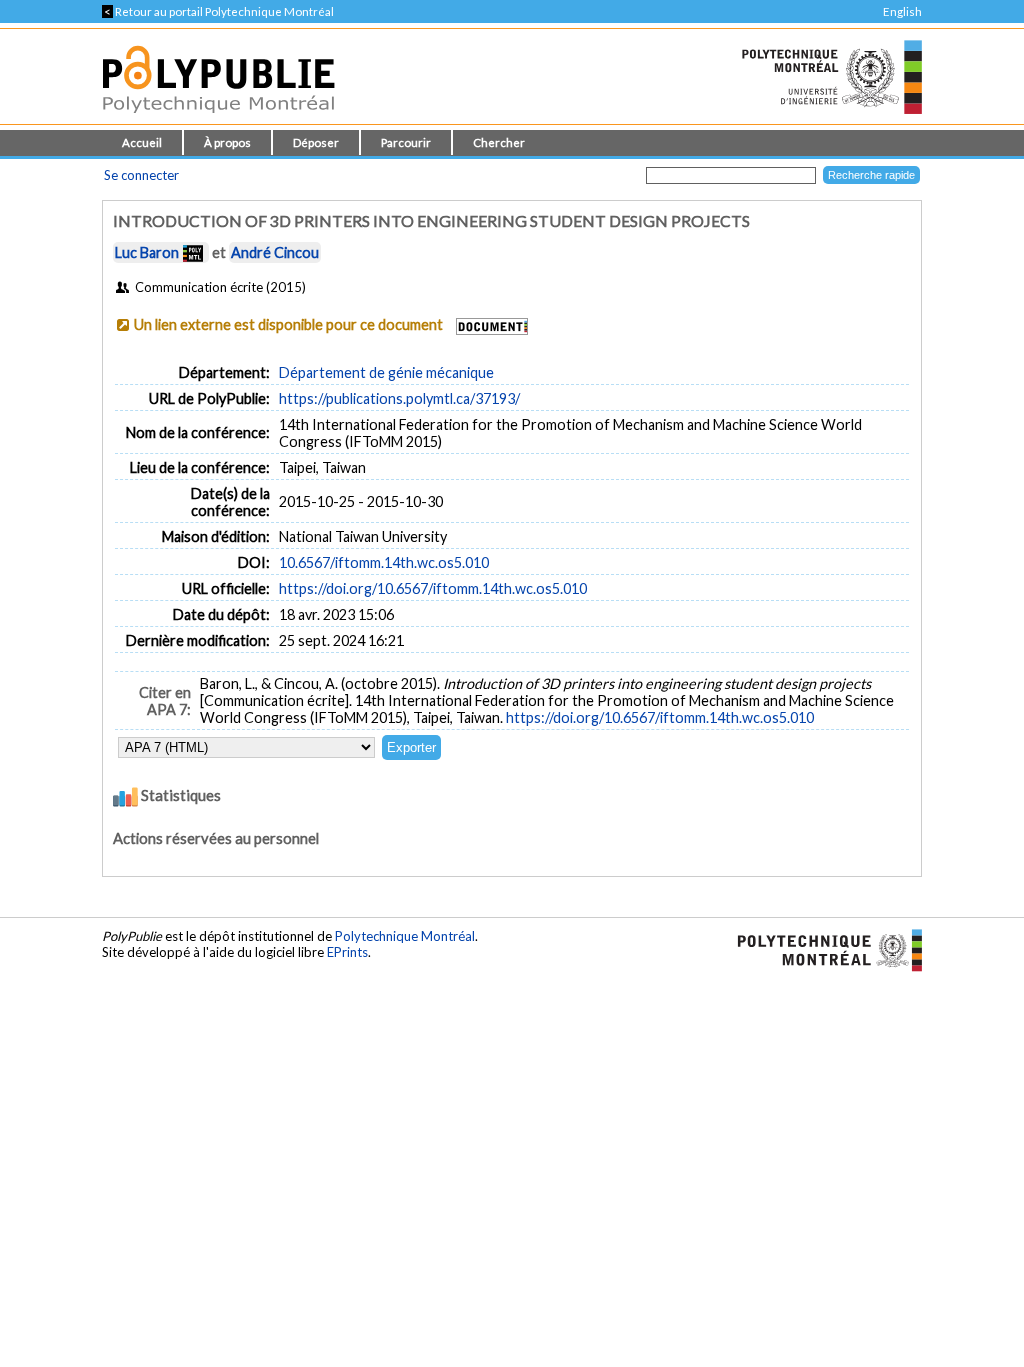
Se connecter (141, 175)
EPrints (347, 952)
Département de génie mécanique (386, 372)
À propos (227, 142)
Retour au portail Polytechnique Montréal (218, 11)
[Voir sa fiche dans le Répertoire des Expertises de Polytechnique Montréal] (193, 252)
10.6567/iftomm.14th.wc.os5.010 (384, 562)
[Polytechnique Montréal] (821, 949)
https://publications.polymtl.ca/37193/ (399, 398)
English (902, 11)
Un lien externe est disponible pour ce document (288, 324)
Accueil (142, 142)
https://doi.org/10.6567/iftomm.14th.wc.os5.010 (433, 588)
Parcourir (406, 142)
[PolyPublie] (218, 118)
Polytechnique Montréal (405, 936)
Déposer (316, 142)
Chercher (499, 142)
